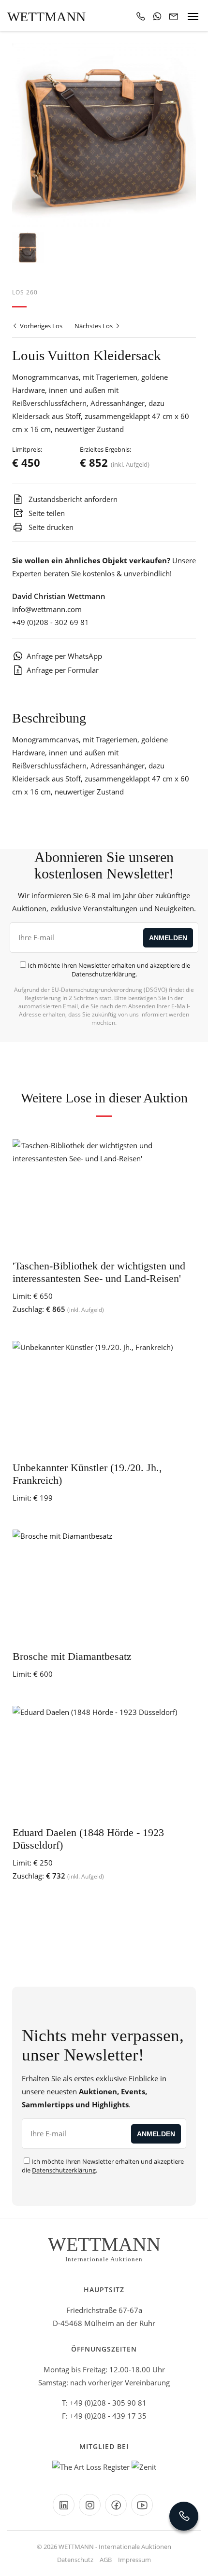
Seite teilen (46, 513)
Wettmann (46, 17)
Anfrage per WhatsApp (64, 656)
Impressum (134, 2560)
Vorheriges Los (40, 326)
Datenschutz (75, 2560)
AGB (106, 2560)
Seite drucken (50, 527)
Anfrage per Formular (63, 670)
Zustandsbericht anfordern (72, 499)
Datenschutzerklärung (104, 974)
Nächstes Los (94, 326)
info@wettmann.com (47, 609)
